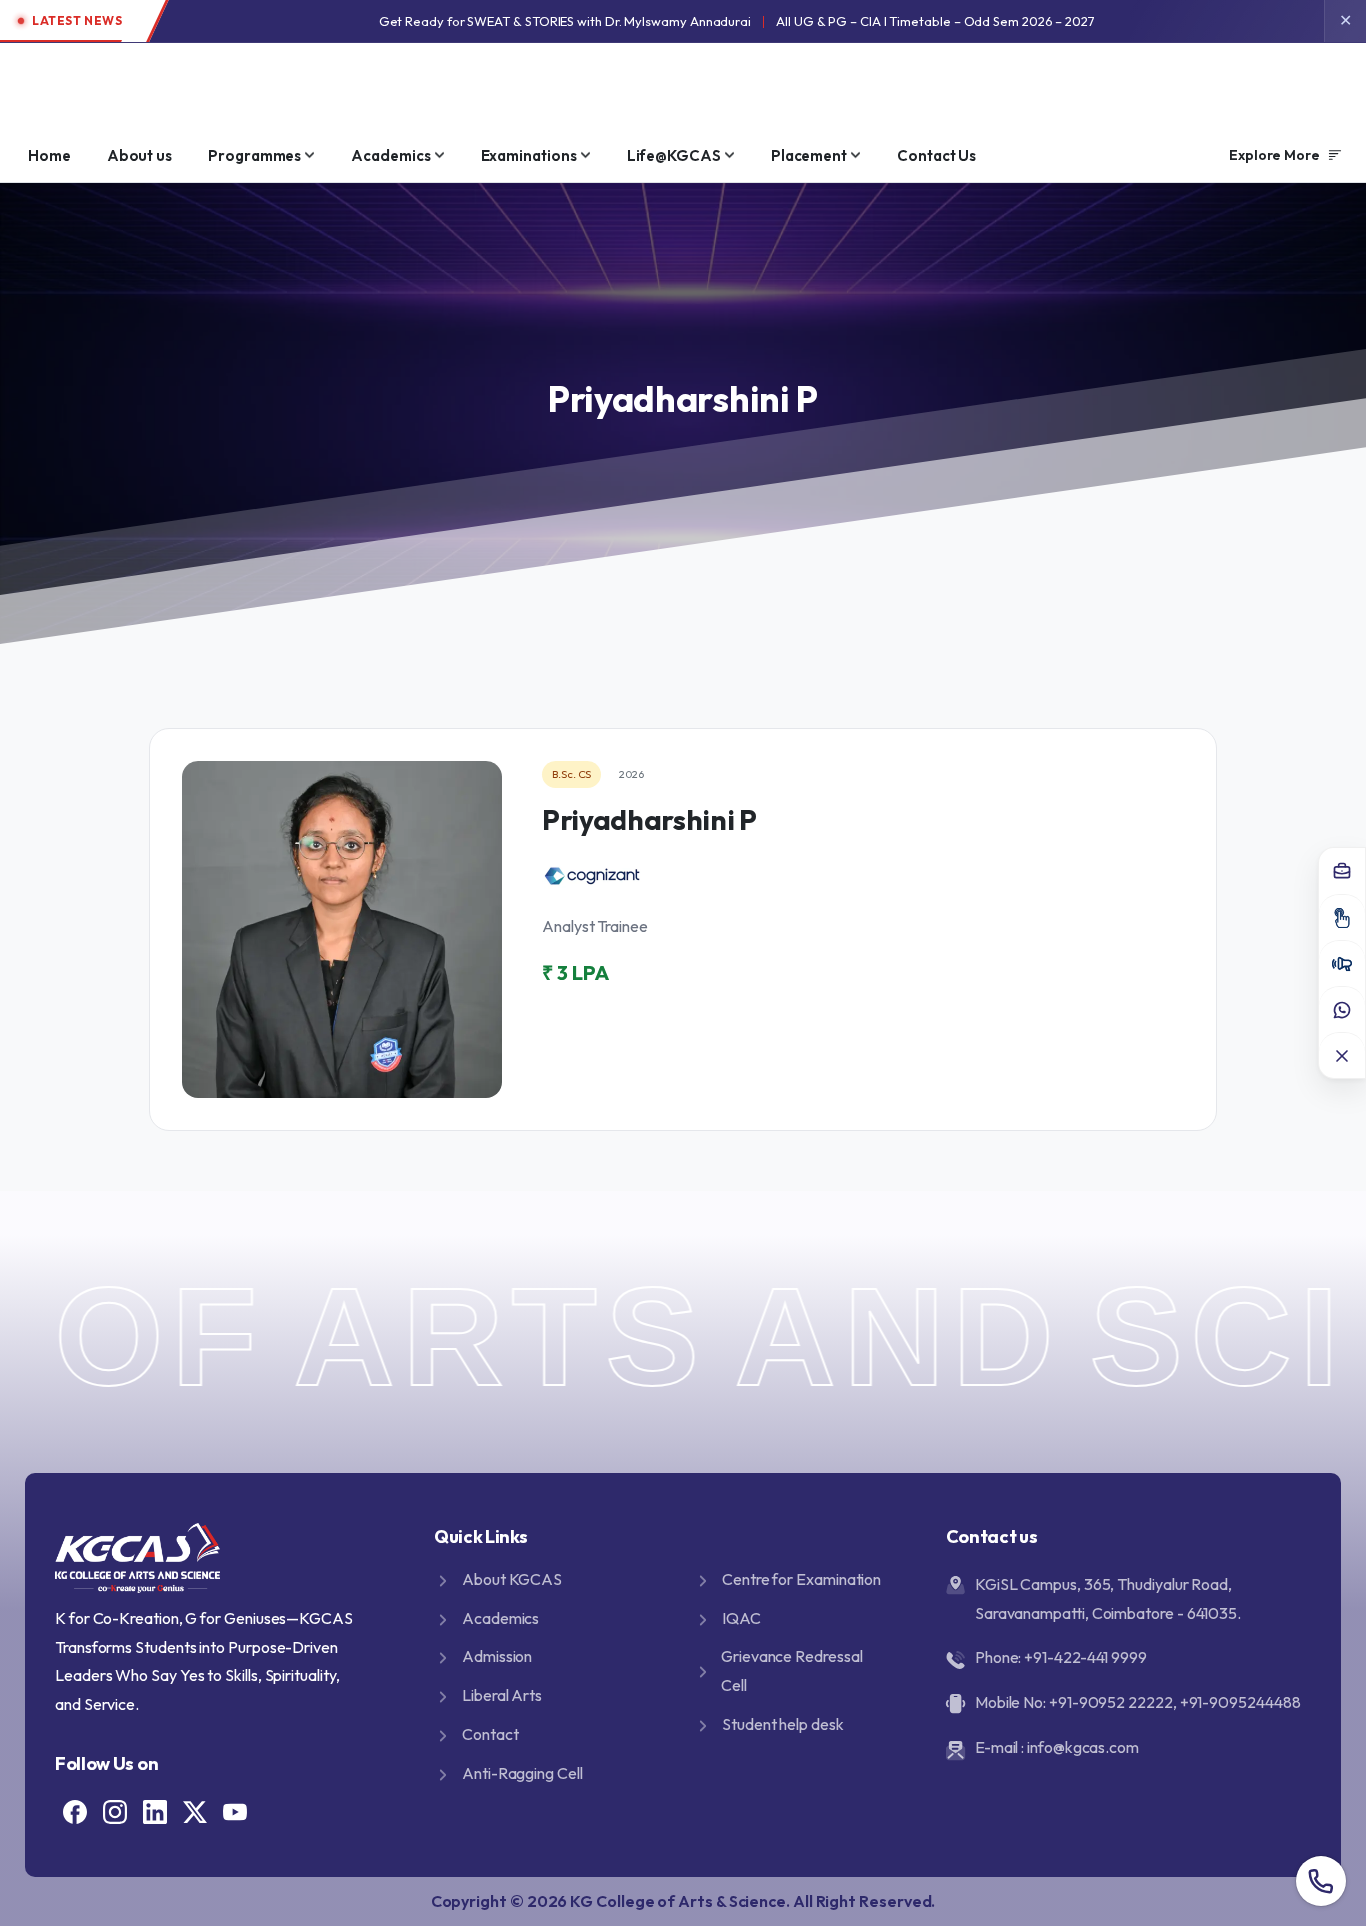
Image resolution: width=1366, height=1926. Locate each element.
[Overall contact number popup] (1321, 1881)
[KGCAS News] (1342, 963)
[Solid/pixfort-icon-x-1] (195, 1810)
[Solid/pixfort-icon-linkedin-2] (155, 1810)
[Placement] (1342, 871)
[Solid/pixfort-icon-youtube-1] (235, 1810)
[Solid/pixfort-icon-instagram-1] (115, 1810)
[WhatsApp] (1342, 1009)
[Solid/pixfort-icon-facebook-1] (75, 1810)
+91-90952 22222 (1111, 1702)
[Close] (1342, 1055)
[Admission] (1342, 917)
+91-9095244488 (1240, 1702)
